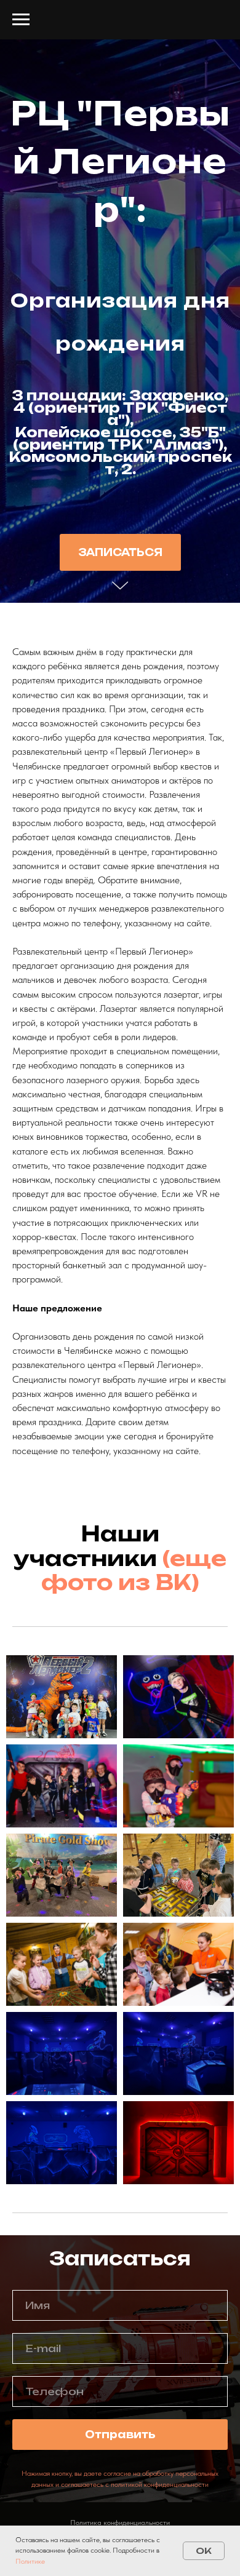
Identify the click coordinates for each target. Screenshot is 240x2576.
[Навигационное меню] (21, 20)
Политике (30, 2561)
